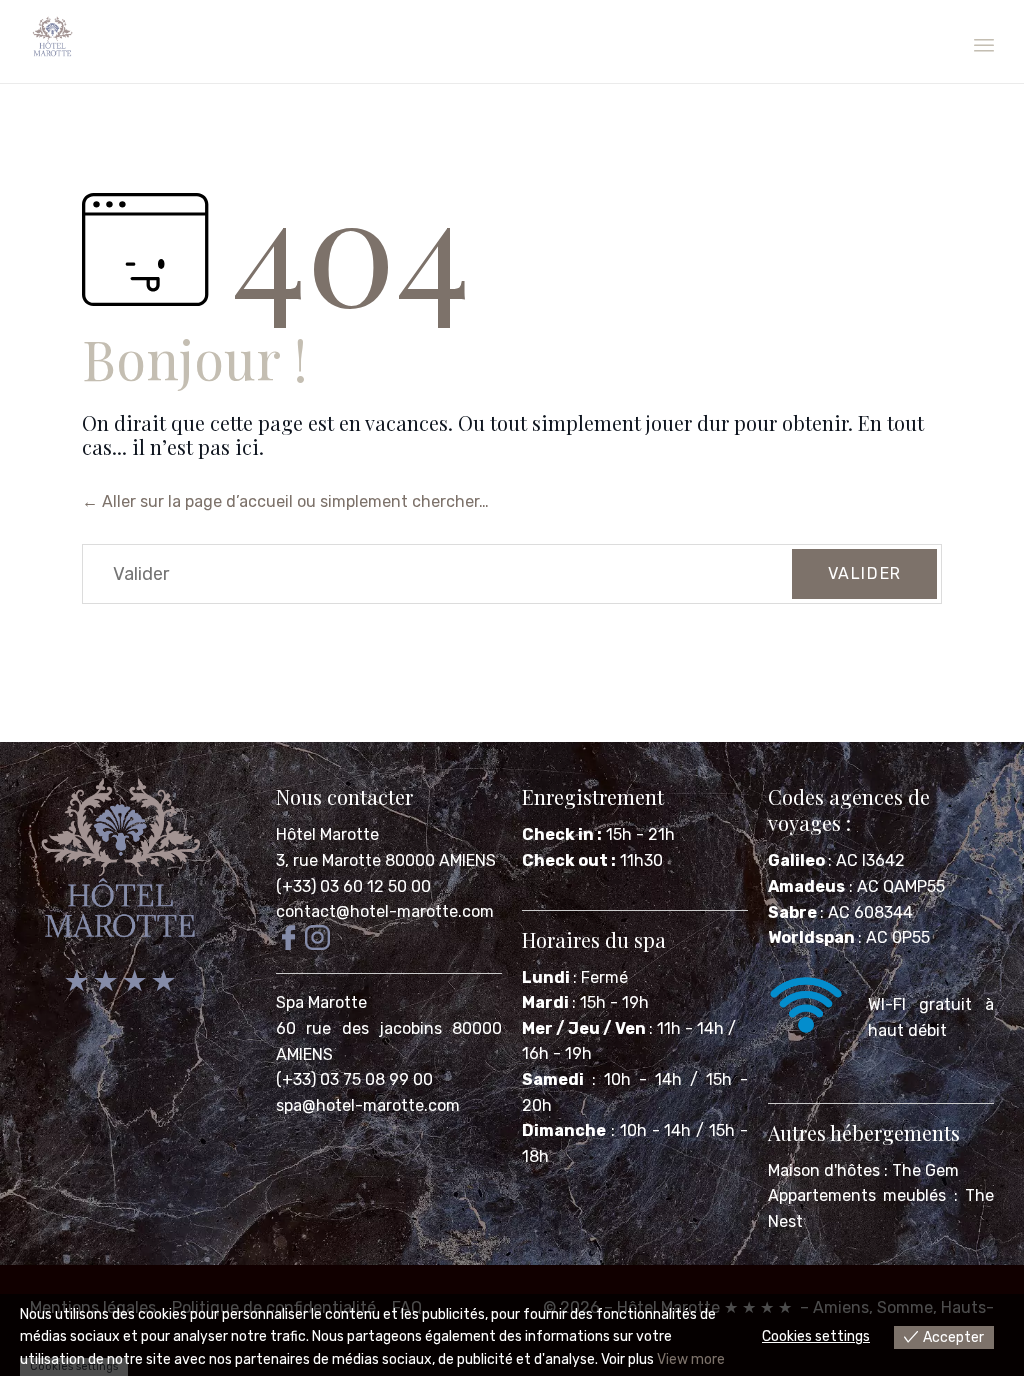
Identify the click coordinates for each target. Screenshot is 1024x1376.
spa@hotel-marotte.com (368, 1105)
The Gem (925, 1170)
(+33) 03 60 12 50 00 (353, 886)
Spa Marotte (323, 1002)
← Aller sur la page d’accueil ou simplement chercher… (285, 501)
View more (691, 1359)
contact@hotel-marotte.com (385, 911)
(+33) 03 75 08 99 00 (356, 1079)
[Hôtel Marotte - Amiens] (52, 37)
